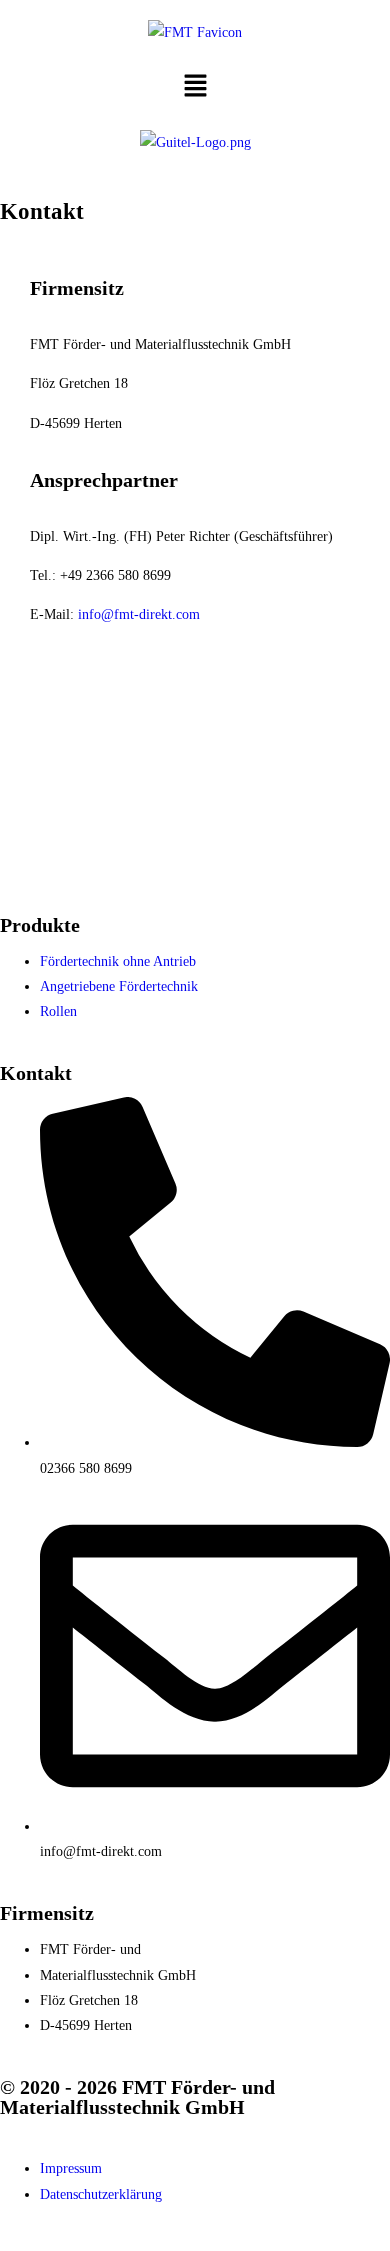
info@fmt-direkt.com (139, 614)
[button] (195, 87)
